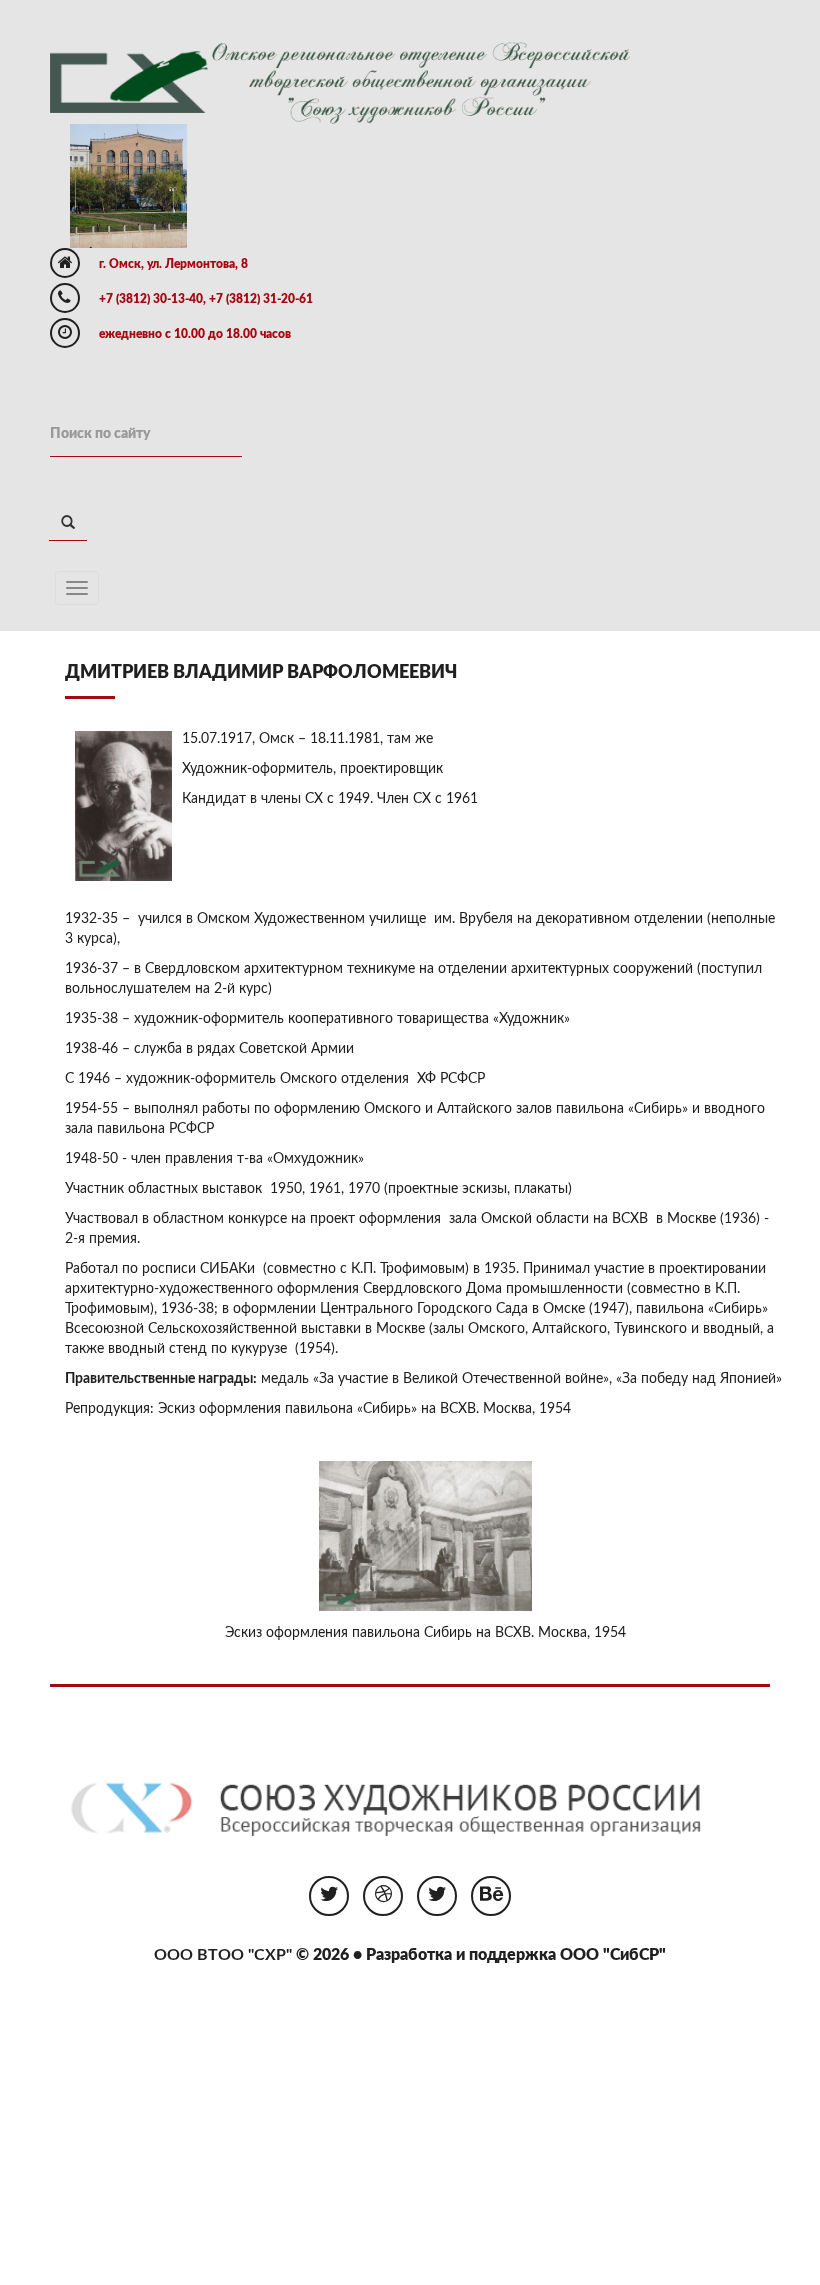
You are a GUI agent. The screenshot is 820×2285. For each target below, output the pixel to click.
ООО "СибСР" (613, 1955)
